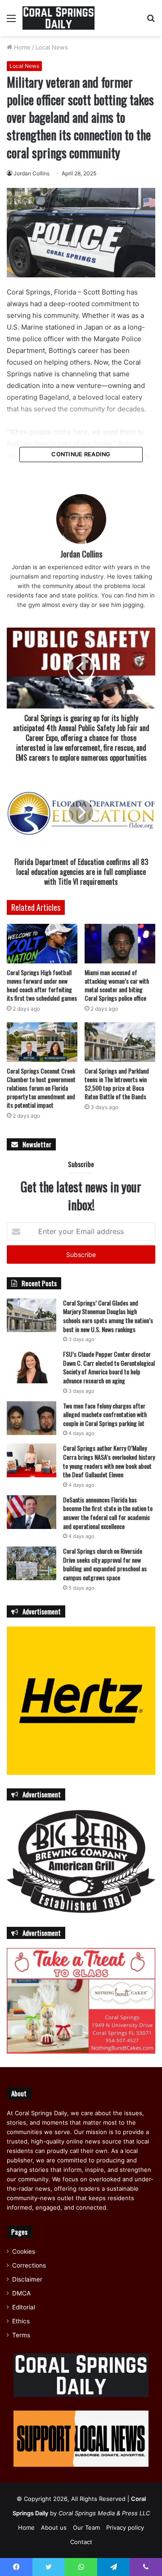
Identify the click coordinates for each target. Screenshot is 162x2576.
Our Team (86, 2527)
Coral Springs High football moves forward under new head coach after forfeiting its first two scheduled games (42, 985)
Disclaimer (27, 2279)
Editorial (24, 2307)
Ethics (21, 2321)
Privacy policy (125, 2527)
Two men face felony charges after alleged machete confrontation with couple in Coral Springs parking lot (105, 1414)
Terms (21, 2335)
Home (21, 47)
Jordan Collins (31, 173)
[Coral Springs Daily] (58, 18)
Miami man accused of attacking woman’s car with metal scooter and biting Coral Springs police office (117, 985)
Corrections (29, 2265)
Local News (52, 47)
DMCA (21, 2293)
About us (54, 2527)
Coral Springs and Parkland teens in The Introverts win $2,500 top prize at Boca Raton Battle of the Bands (117, 1083)
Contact (81, 2542)
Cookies (24, 2251)
